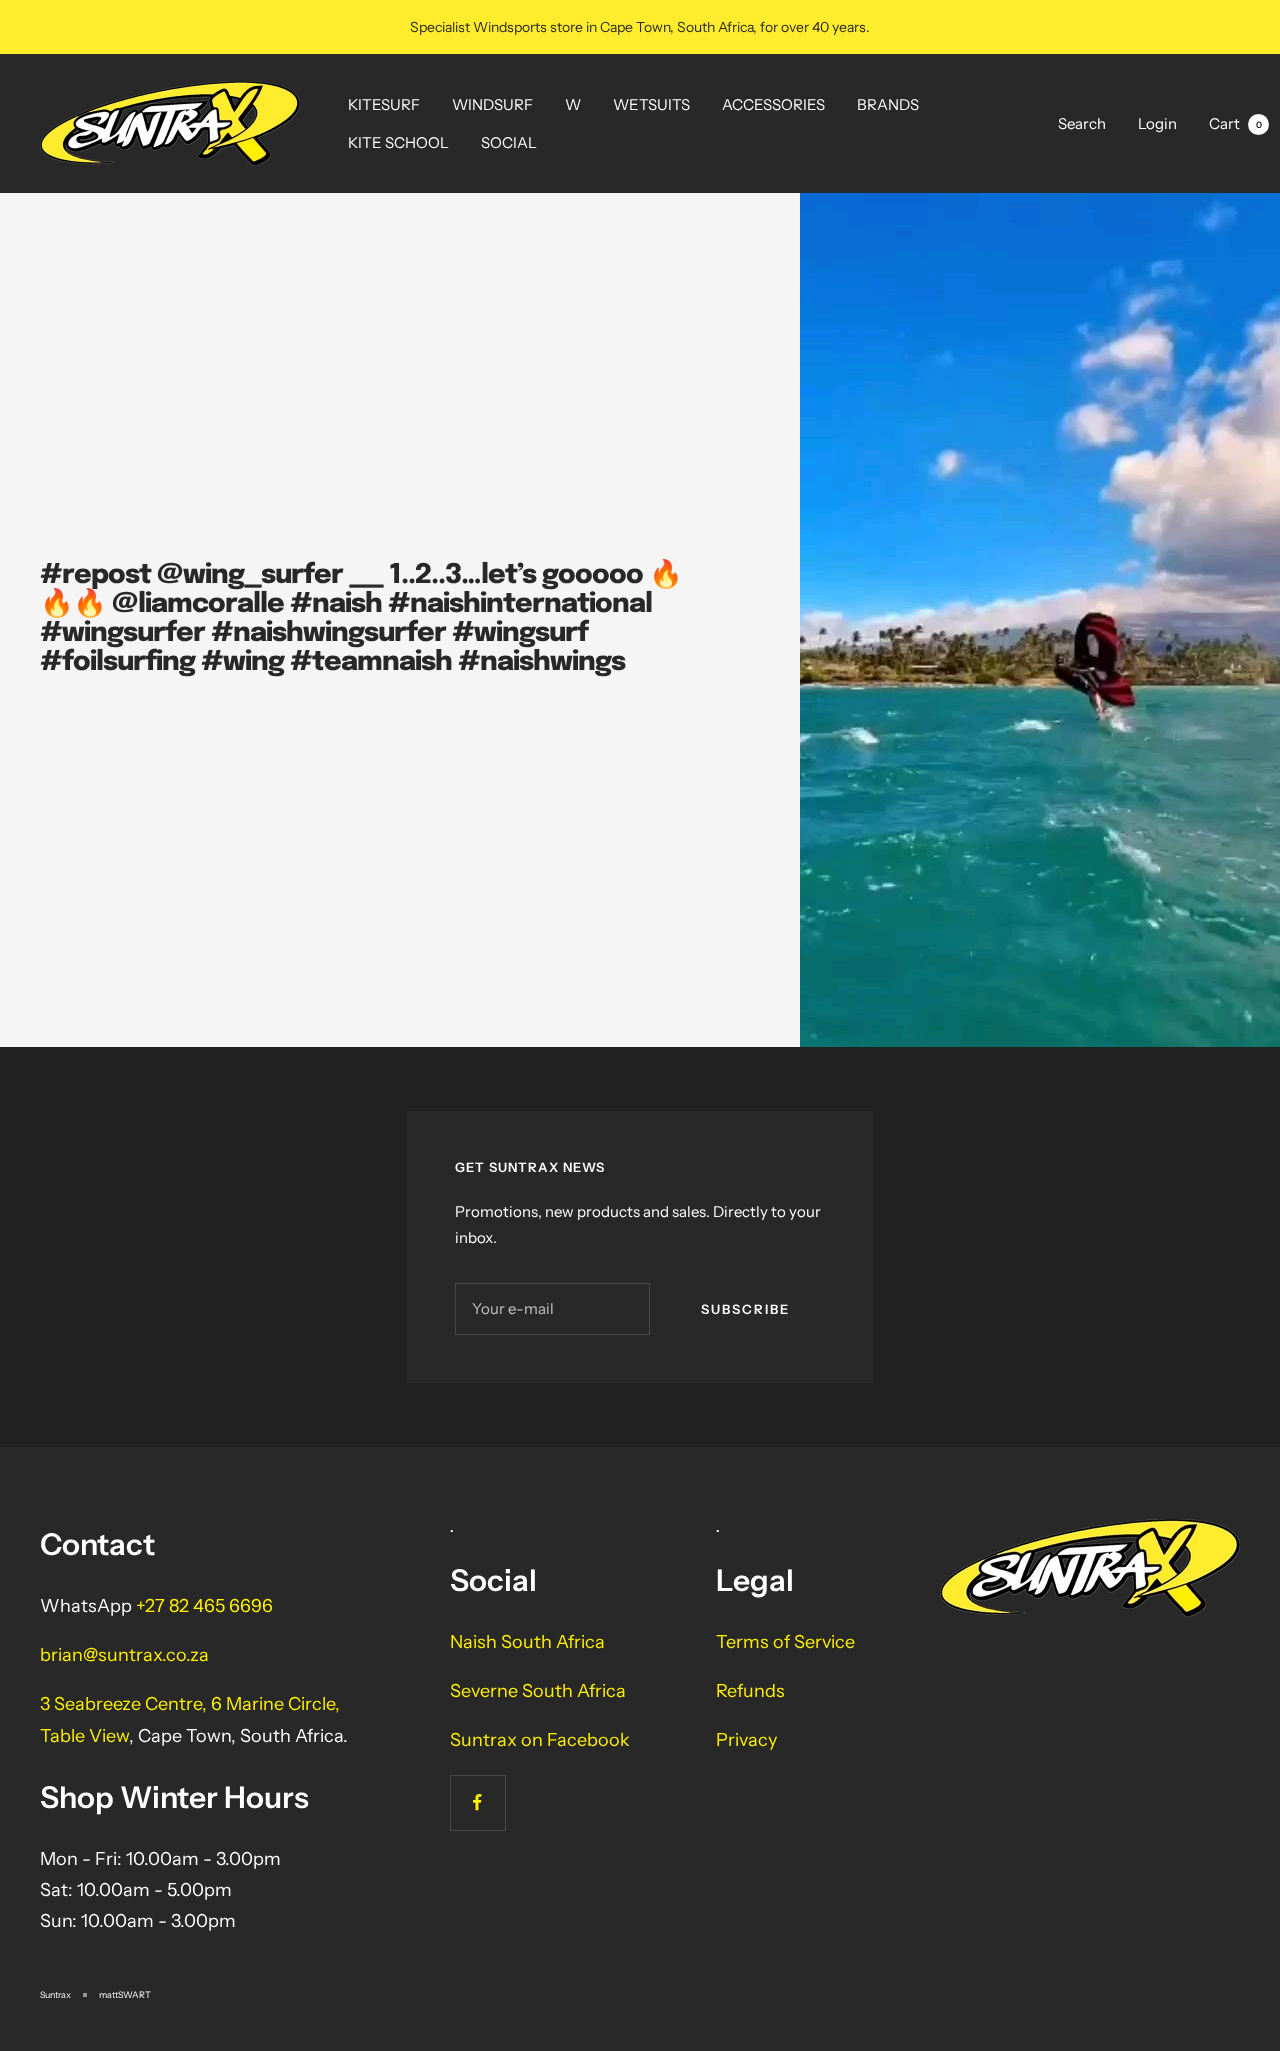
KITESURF (384, 104)
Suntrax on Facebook (540, 1740)
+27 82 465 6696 (204, 1606)
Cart (1235, 123)
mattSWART (125, 1994)
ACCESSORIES (773, 104)
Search (1082, 123)
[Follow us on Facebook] (477, 1802)
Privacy (746, 1740)
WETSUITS (651, 104)
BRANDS (888, 104)
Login (1157, 123)
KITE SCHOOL (398, 142)
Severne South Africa (538, 1691)
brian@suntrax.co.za (124, 1655)
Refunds (750, 1691)
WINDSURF (492, 104)
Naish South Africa (527, 1642)
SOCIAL (509, 142)
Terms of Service (785, 1642)
